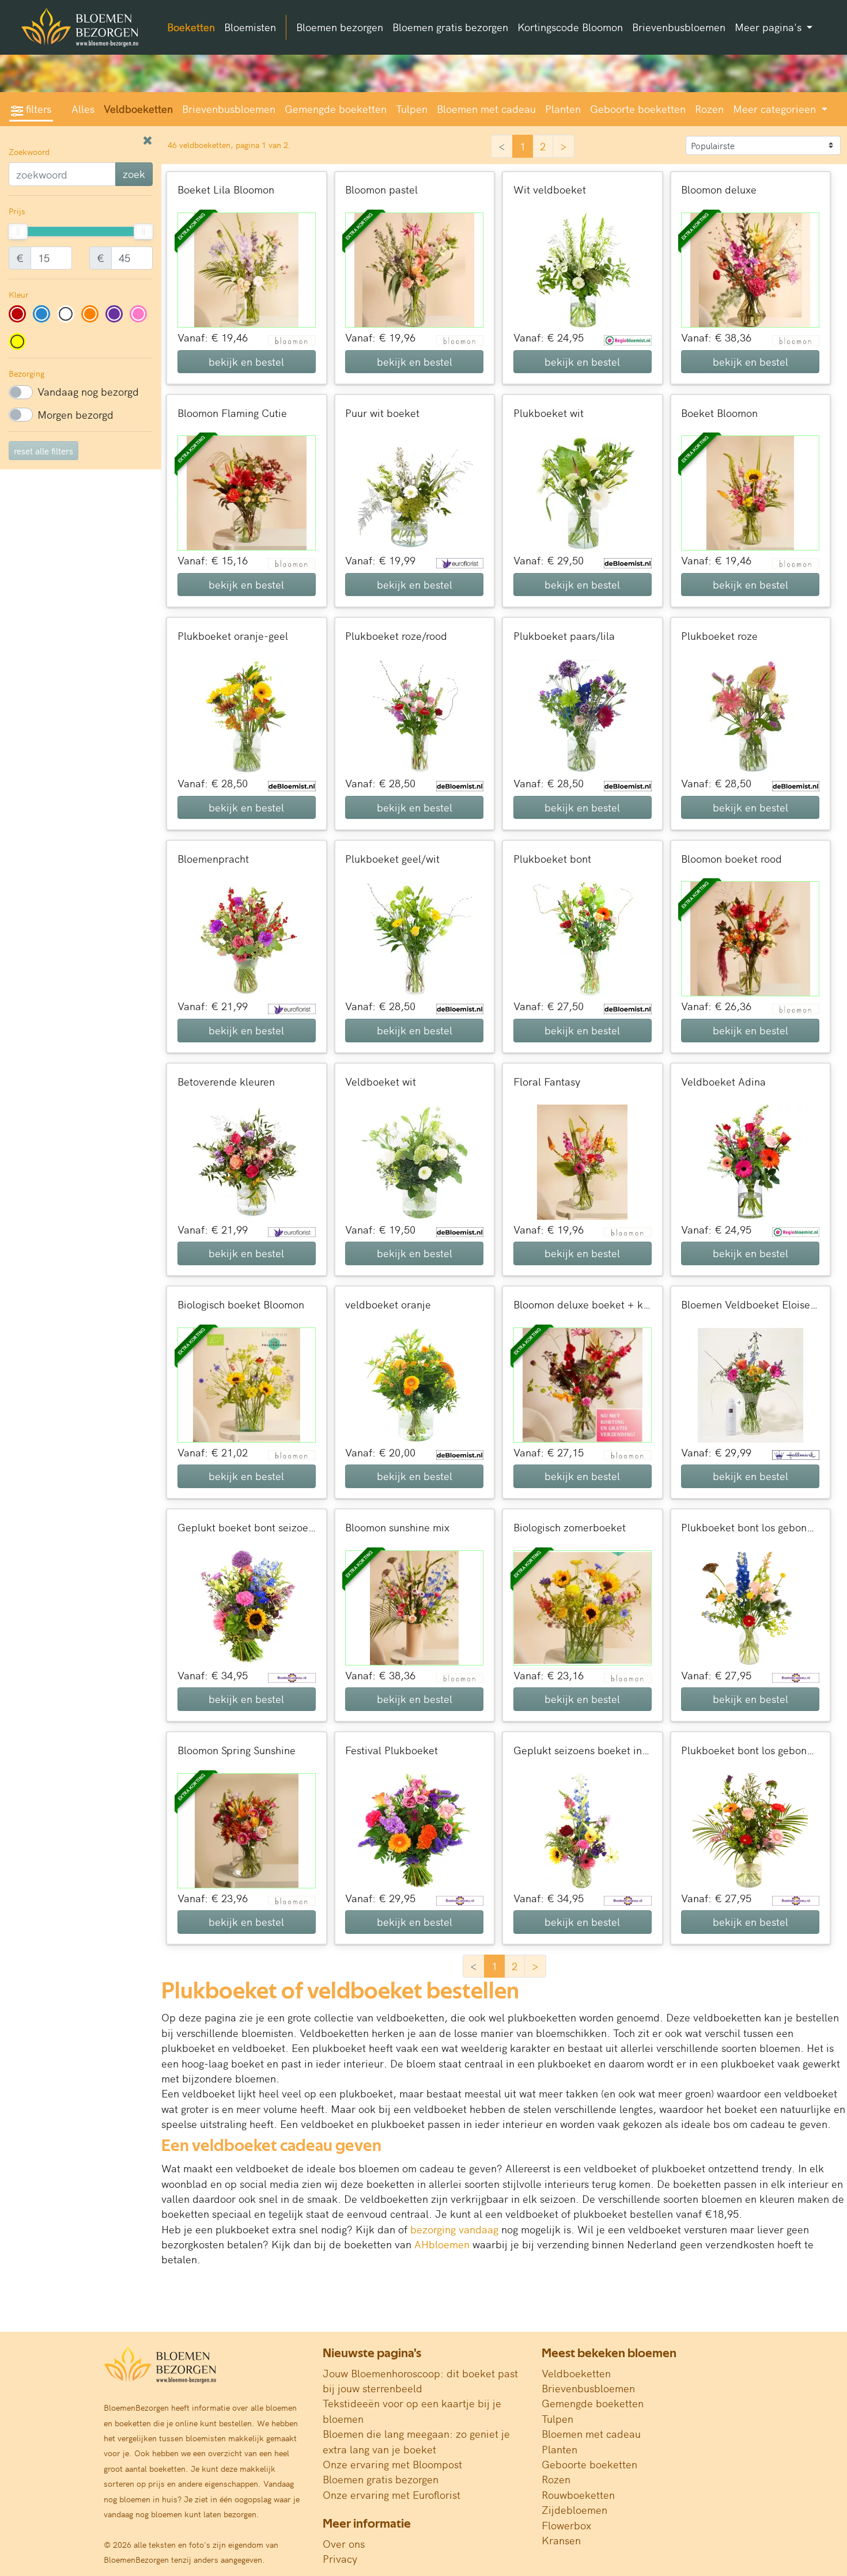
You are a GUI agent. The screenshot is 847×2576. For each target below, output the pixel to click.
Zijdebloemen (574, 2509)
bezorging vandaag (454, 2229)
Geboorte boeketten (638, 109)
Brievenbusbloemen (679, 27)
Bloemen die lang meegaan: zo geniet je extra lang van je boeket (416, 2441)
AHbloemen (442, 2244)
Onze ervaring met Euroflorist (392, 2495)
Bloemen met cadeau (486, 109)
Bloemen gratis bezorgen (450, 27)
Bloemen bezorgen (340, 27)
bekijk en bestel (246, 361)
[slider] (18, 232)
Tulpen (412, 109)
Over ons (344, 2543)
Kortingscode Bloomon (570, 27)
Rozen (709, 109)
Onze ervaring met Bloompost (392, 2464)
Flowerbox (566, 2525)
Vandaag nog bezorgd (88, 391)
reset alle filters (44, 451)
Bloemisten (250, 27)
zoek (134, 174)
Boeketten (191, 27)
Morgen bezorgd (75, 414)
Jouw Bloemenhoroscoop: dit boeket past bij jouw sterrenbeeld (420, 2380)
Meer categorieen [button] (776, 109)
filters (37, 109)
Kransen (561, 2540)
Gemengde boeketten (336, 109)
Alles (83, 109)
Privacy (340, 2558)
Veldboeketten (138, 109)
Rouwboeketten (578, 2495)
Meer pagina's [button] (770, 27)
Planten (563, 109)
